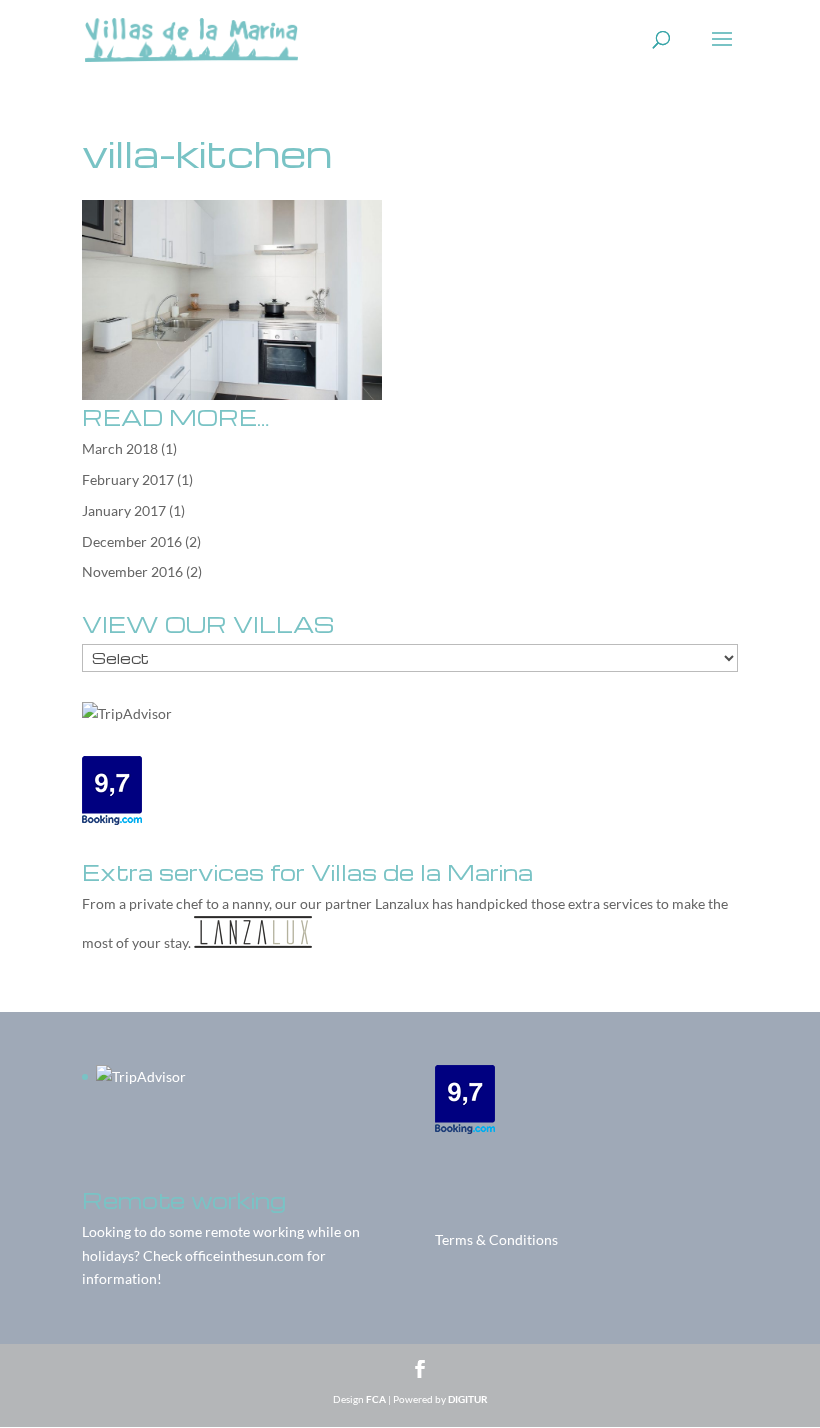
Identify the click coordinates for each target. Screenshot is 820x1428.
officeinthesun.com (244, 1255)
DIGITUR (468, 1399)
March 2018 (120, 448)
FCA (376, 1399)
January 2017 (124, 510)
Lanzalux (402, 903)
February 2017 (128, 479)
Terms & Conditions (496, 1239)
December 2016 (132, 541)
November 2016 (132, 571)
